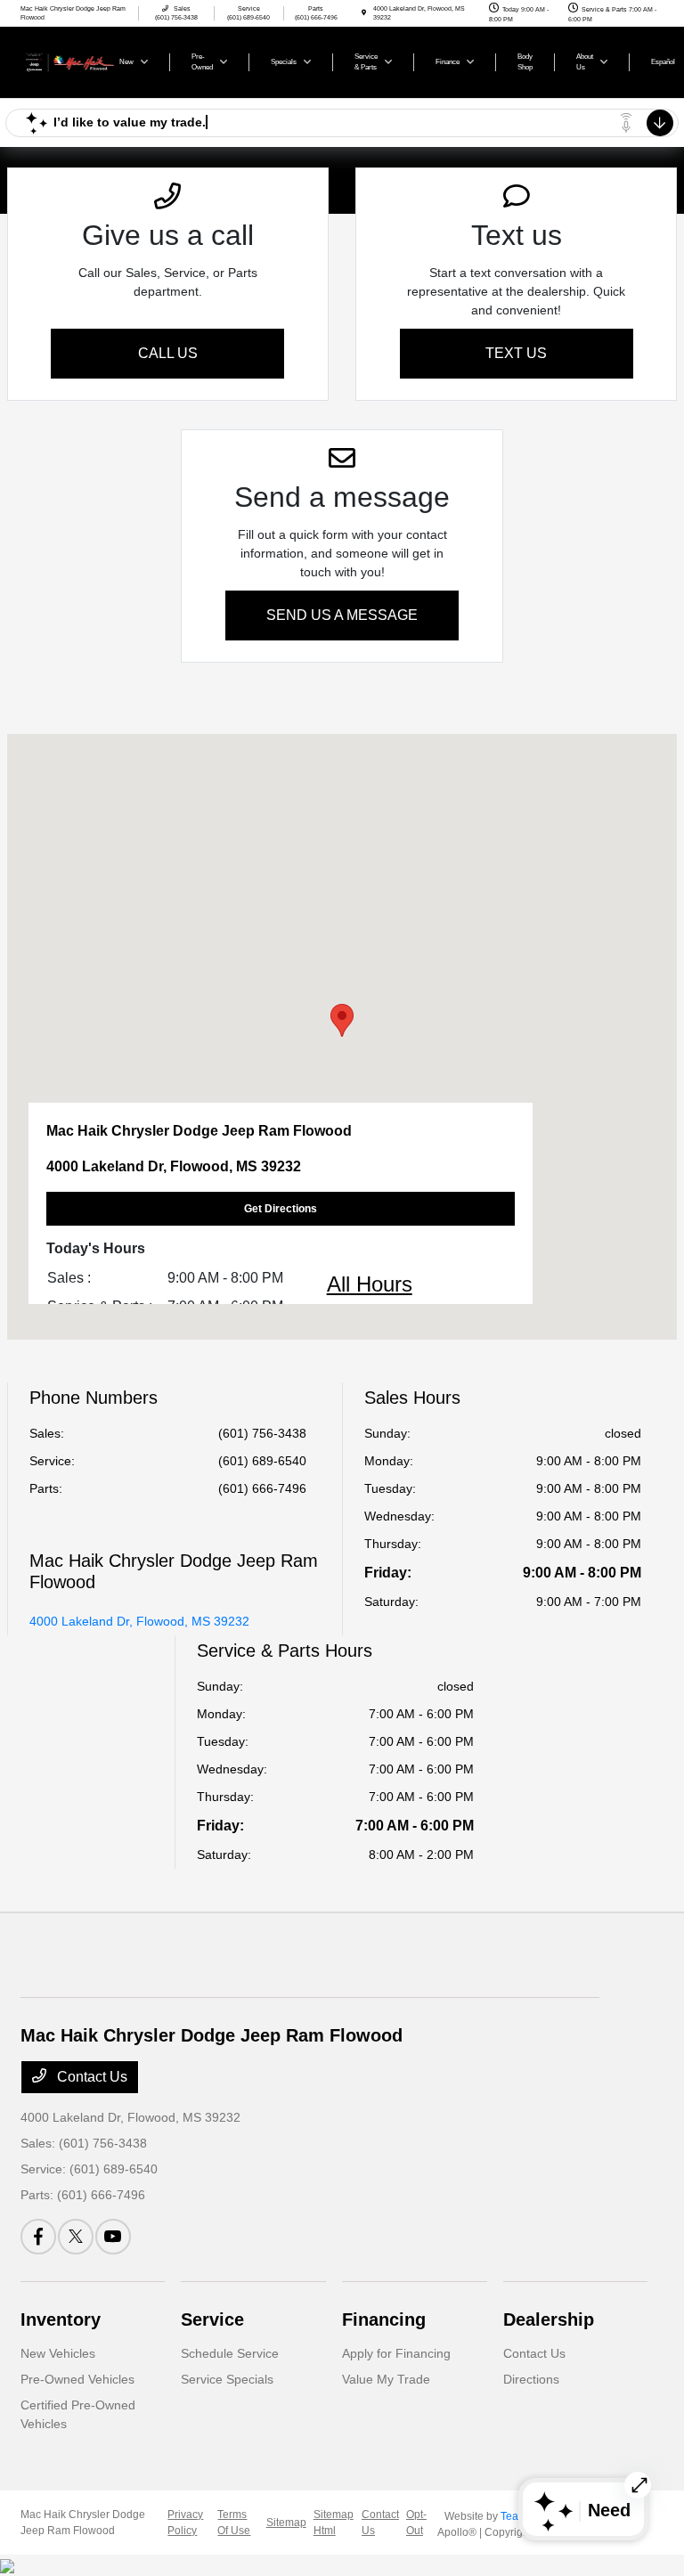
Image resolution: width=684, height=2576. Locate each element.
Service (212, 2319)
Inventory (61, 2319)
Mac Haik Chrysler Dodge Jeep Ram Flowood (83, 2523)
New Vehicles (58, 2353)
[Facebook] (38, 2237)
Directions (531, 2379)
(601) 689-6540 (262, 1461)
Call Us (168, 353)
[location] (364, 13)
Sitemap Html (334, 2523)
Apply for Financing (396, 2353)
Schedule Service (230, 2353)
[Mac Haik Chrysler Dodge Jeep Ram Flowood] (69, 61)
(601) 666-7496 (262, 1488)
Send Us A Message (342, 615)
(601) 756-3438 (262, 1433)
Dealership (549, 2319)
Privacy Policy (185, 2523)
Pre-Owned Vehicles (77, 2379)
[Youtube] (113, 2237)
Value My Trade (386, 2379)
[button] (342, 1020)
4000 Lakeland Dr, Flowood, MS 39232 (139, 1621)
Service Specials (227, 2379)
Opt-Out (416, 2523)
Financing (384, 2319)
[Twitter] (76, 2237)
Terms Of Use (234, 2523)
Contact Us (90, 2077)
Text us (516, 353)
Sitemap (286, 2523)
